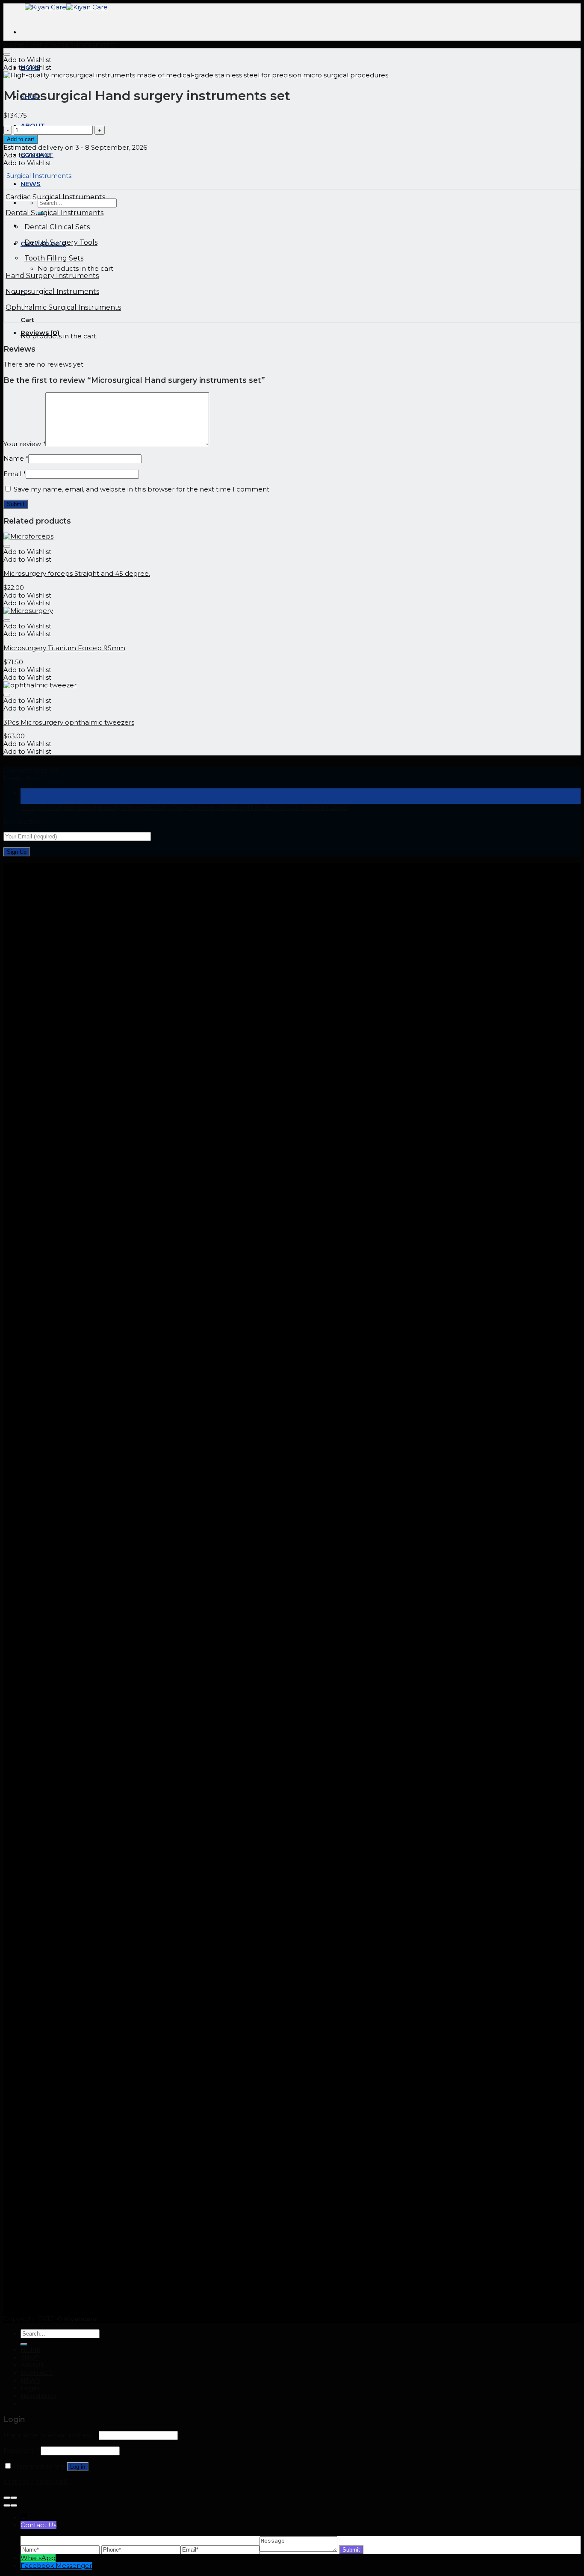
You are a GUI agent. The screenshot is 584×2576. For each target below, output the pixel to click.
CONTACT (37, 2373)
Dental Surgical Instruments (55, 213)
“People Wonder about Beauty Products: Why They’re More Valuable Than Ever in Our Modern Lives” (184, 808)
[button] (27, 60)
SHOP (30, 2357)
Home (14, 44)
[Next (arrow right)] (14, 2505)
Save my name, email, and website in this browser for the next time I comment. (142, 489)
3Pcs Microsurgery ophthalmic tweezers (69, 722)
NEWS (31, 2381)
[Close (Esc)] (7, 2498)
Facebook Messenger (56, 2566)
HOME (30, 2350)
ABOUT (33, 2365)
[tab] (301, 333)
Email (15, 474)
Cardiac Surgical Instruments (55, 197)
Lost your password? (37, 2481)
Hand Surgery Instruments (73, 44)
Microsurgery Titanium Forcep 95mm (64, 648)
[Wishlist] (7, 54)
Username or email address (50, 2435)
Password (21, 2451)
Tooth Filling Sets (54, 258)
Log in (78, 2467)
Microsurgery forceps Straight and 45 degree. (77, 574)
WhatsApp (38, 2558)
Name (16, 459)
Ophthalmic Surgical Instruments (63, 307)
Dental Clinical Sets (57, 227)
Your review (24, 444)
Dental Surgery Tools (61, 242)
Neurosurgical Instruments (52, 292)
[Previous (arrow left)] (7, 2505)
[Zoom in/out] (14, 2498)
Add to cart (21, 139)
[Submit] (24, 2344)
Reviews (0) (40, 333)
